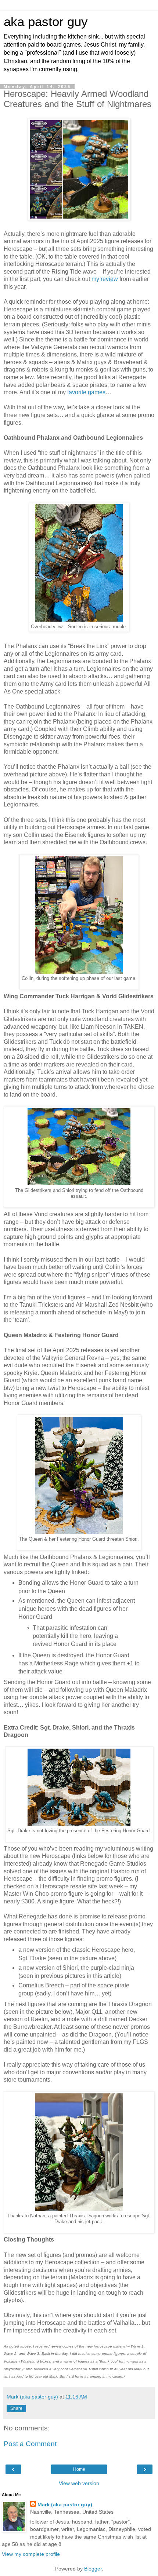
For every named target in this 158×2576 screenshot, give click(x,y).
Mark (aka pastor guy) (65, 2504)
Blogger (93, 2569)
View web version (79, 2483)
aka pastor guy (46, 22)
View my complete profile (31, 2554)
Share (16, 2408)
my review (105, 279)
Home (79, 2469)
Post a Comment (30, 2444)
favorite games (86, 392)
